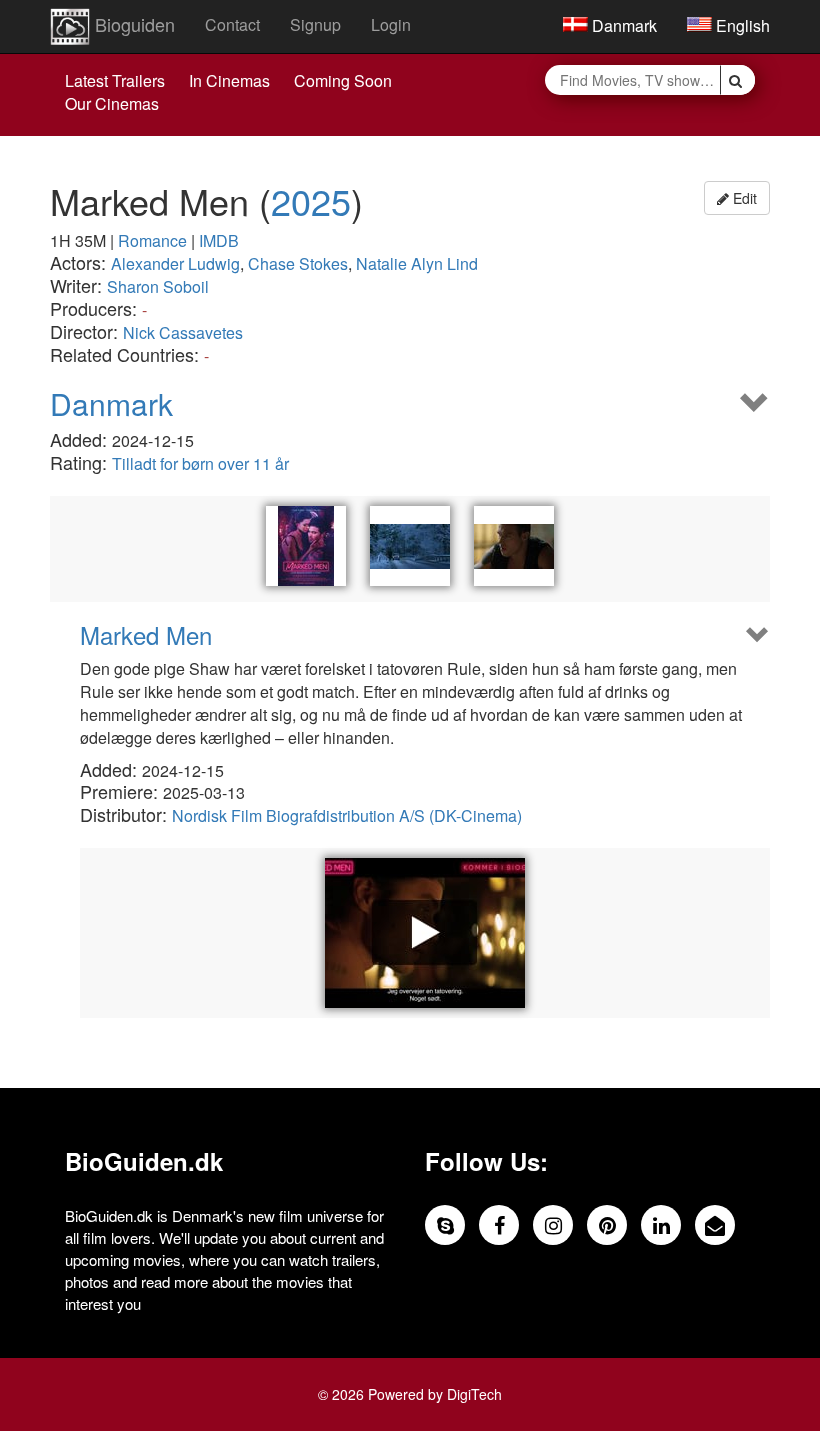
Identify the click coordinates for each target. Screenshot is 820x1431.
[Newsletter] (715, 1225)
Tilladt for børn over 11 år (200, 463)
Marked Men (146, 635)
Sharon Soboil (158, 286)
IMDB (219, 240)
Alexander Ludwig (175, 263)
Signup (315, 24)
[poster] (306, 546)
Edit (743, 198)
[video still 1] (410, 546)
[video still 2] (514, 546)
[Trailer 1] (425, 933)
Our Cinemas (112, 103)
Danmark (622, 25)
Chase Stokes (298, 263)
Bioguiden (132, 24)
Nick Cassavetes (183, 332)
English (741, 25)
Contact (232, 24)
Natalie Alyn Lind (417, 263)
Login (391, 24)
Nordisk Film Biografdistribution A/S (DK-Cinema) (347, 815)
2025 (311, 200)
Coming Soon (343, 80)
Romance (152, 240)
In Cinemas (229, 80)
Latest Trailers (115, 80)
